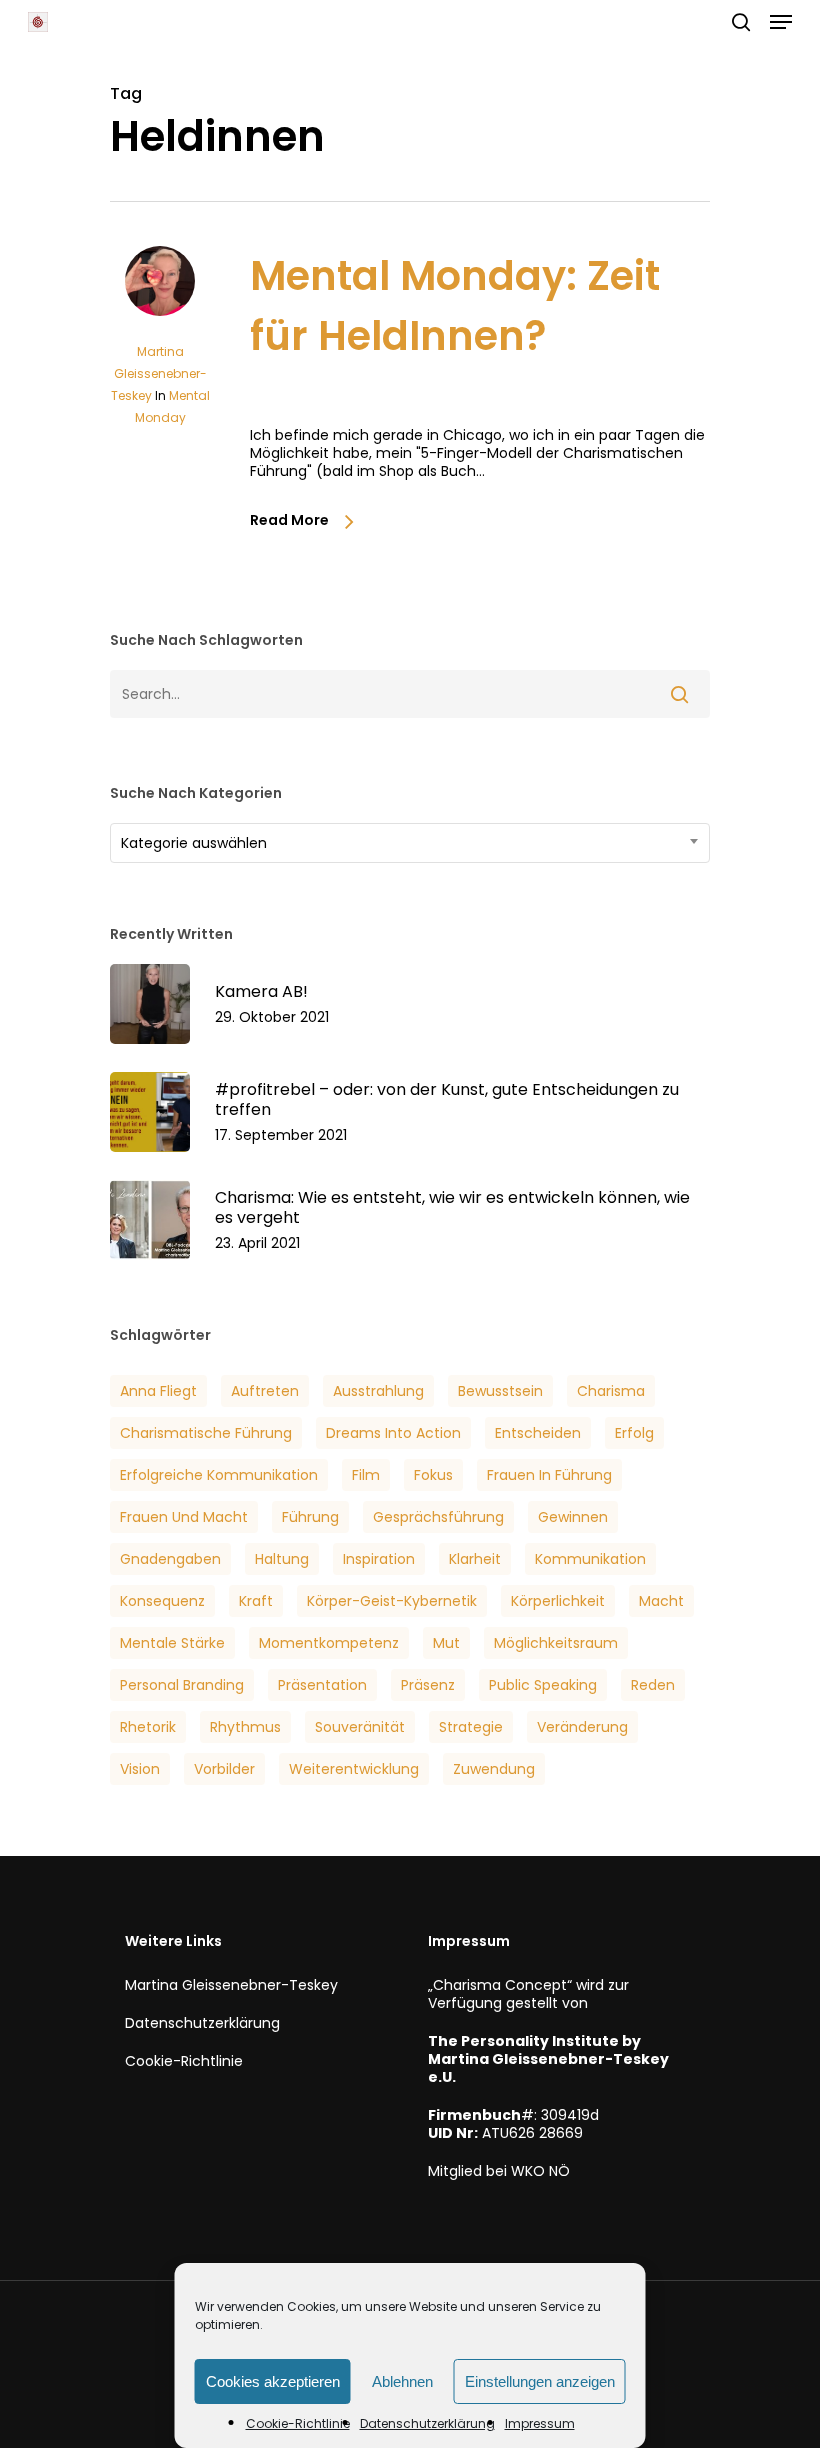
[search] (741, 22)
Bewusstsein (500, 1391)
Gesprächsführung (438, 1517)
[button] (781, 22)
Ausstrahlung (378, 1391)
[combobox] (410, 843)
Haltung (282, 1559)
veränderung (582, 1727)
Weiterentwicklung (354, 1769)
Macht (661, 1601)
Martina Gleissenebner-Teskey (159, 373)
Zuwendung (494, 1769)
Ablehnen (402, 2381)
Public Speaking (543, 1685)
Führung (310, 1517)
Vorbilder (224, 1769)
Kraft (256, 1601)
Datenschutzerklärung (427, 2423)
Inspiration (379, 1559)
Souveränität (360, 1727)
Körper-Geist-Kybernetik (392, 1601)
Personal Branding (182, 1685)
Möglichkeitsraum (556, 1643)
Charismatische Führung (206, 1433)
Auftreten (265, 1391)
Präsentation (322, 1685)
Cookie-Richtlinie (298, 2423)
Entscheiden (538, 1433)
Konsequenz (162, 1601)
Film (366, 1475)
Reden (653, 1685)
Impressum (540, 2423)
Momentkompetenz (329, 1643)
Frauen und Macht (184, 1517)
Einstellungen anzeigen (540, 2381)
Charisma (611, 1391)
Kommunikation (590, 1559)
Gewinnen (573, 1517)
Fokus (433, 1475)
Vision (140, 1769)
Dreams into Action (393, 1433)
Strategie (471, 1727)
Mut (446, 1643)
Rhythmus (245, 1727)
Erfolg (634, 1433)
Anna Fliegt (158, 1391)
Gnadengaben (170, 1559)
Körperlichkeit (558, 1601)
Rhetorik (148, 1727)
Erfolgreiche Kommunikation (219, 1475)
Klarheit (475, 1559)
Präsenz (428, 1685)
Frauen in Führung (549, 1475)
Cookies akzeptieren (273, 2381)
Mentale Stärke (172, 1643)
